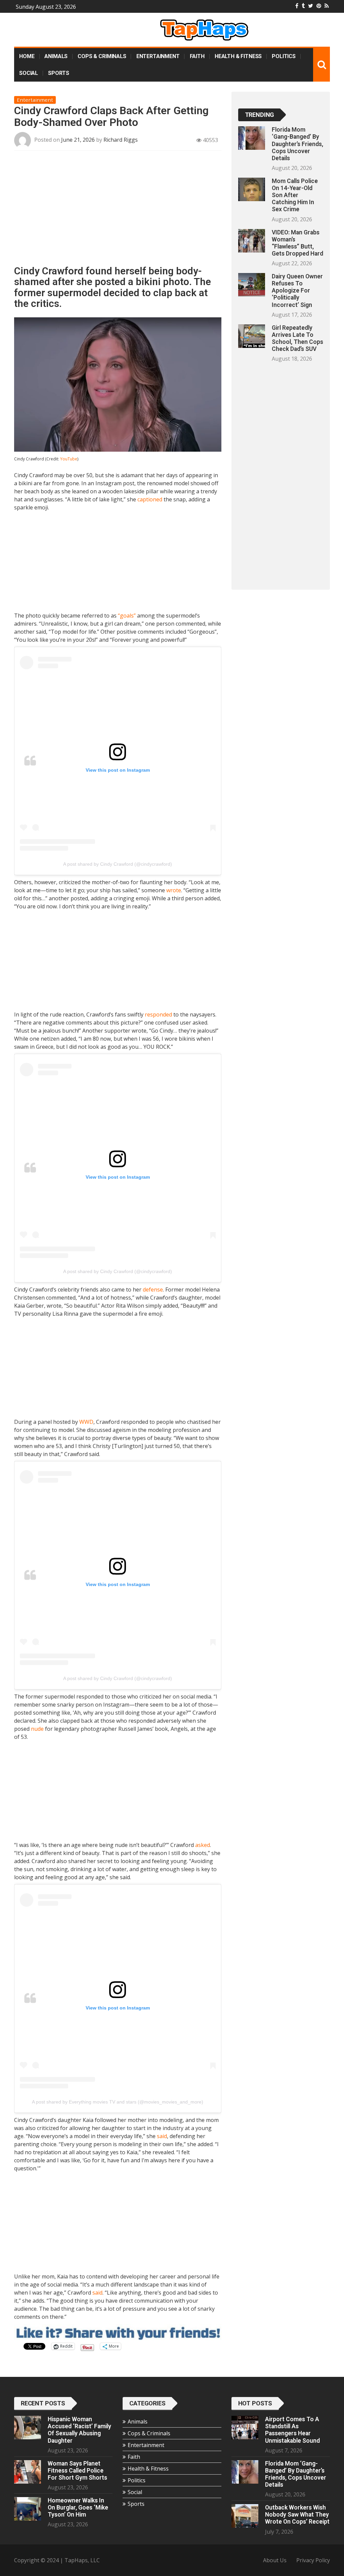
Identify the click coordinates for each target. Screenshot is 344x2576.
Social (29, 73)
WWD (86, 1422)
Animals (56, 56)
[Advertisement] (118, 211)
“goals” (127, 616)
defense (153, 1290)
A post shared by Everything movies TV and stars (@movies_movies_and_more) (118, 2102)
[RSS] (327, 6)
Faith (197, 56)
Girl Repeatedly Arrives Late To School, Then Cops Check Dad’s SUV (297, 338)
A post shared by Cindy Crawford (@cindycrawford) (118, 864)
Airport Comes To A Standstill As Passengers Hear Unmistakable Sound (292, 2430)
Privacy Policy (313, 2560)
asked (203, 1845)
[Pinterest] (319, 6)
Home (27, 56)
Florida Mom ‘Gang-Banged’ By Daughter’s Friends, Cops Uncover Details (297, 144)
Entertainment (158, 56)
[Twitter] (311, 6)
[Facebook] (297, 6)
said (162, 2136)
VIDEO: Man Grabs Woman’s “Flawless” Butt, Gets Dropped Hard (297, 243)
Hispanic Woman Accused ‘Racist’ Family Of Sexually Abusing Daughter (79, 2430)
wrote (174, 890)
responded (158, 1014)
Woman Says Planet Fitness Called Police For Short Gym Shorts (77, 2471)
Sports (59, 73)
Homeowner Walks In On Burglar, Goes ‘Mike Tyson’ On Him (78, 2507)
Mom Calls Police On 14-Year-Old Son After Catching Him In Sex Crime (295, 195)
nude (37, 1729)
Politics (284, 56)
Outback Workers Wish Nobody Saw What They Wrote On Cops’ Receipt (297, 2515)
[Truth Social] (303, 6)
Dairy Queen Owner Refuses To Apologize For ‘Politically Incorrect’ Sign (297, 291)
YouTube (69, 459)
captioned (150, 499)
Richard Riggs (121, 140)
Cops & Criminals (102, 56)
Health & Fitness (238, 56)
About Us (275, 2560)
